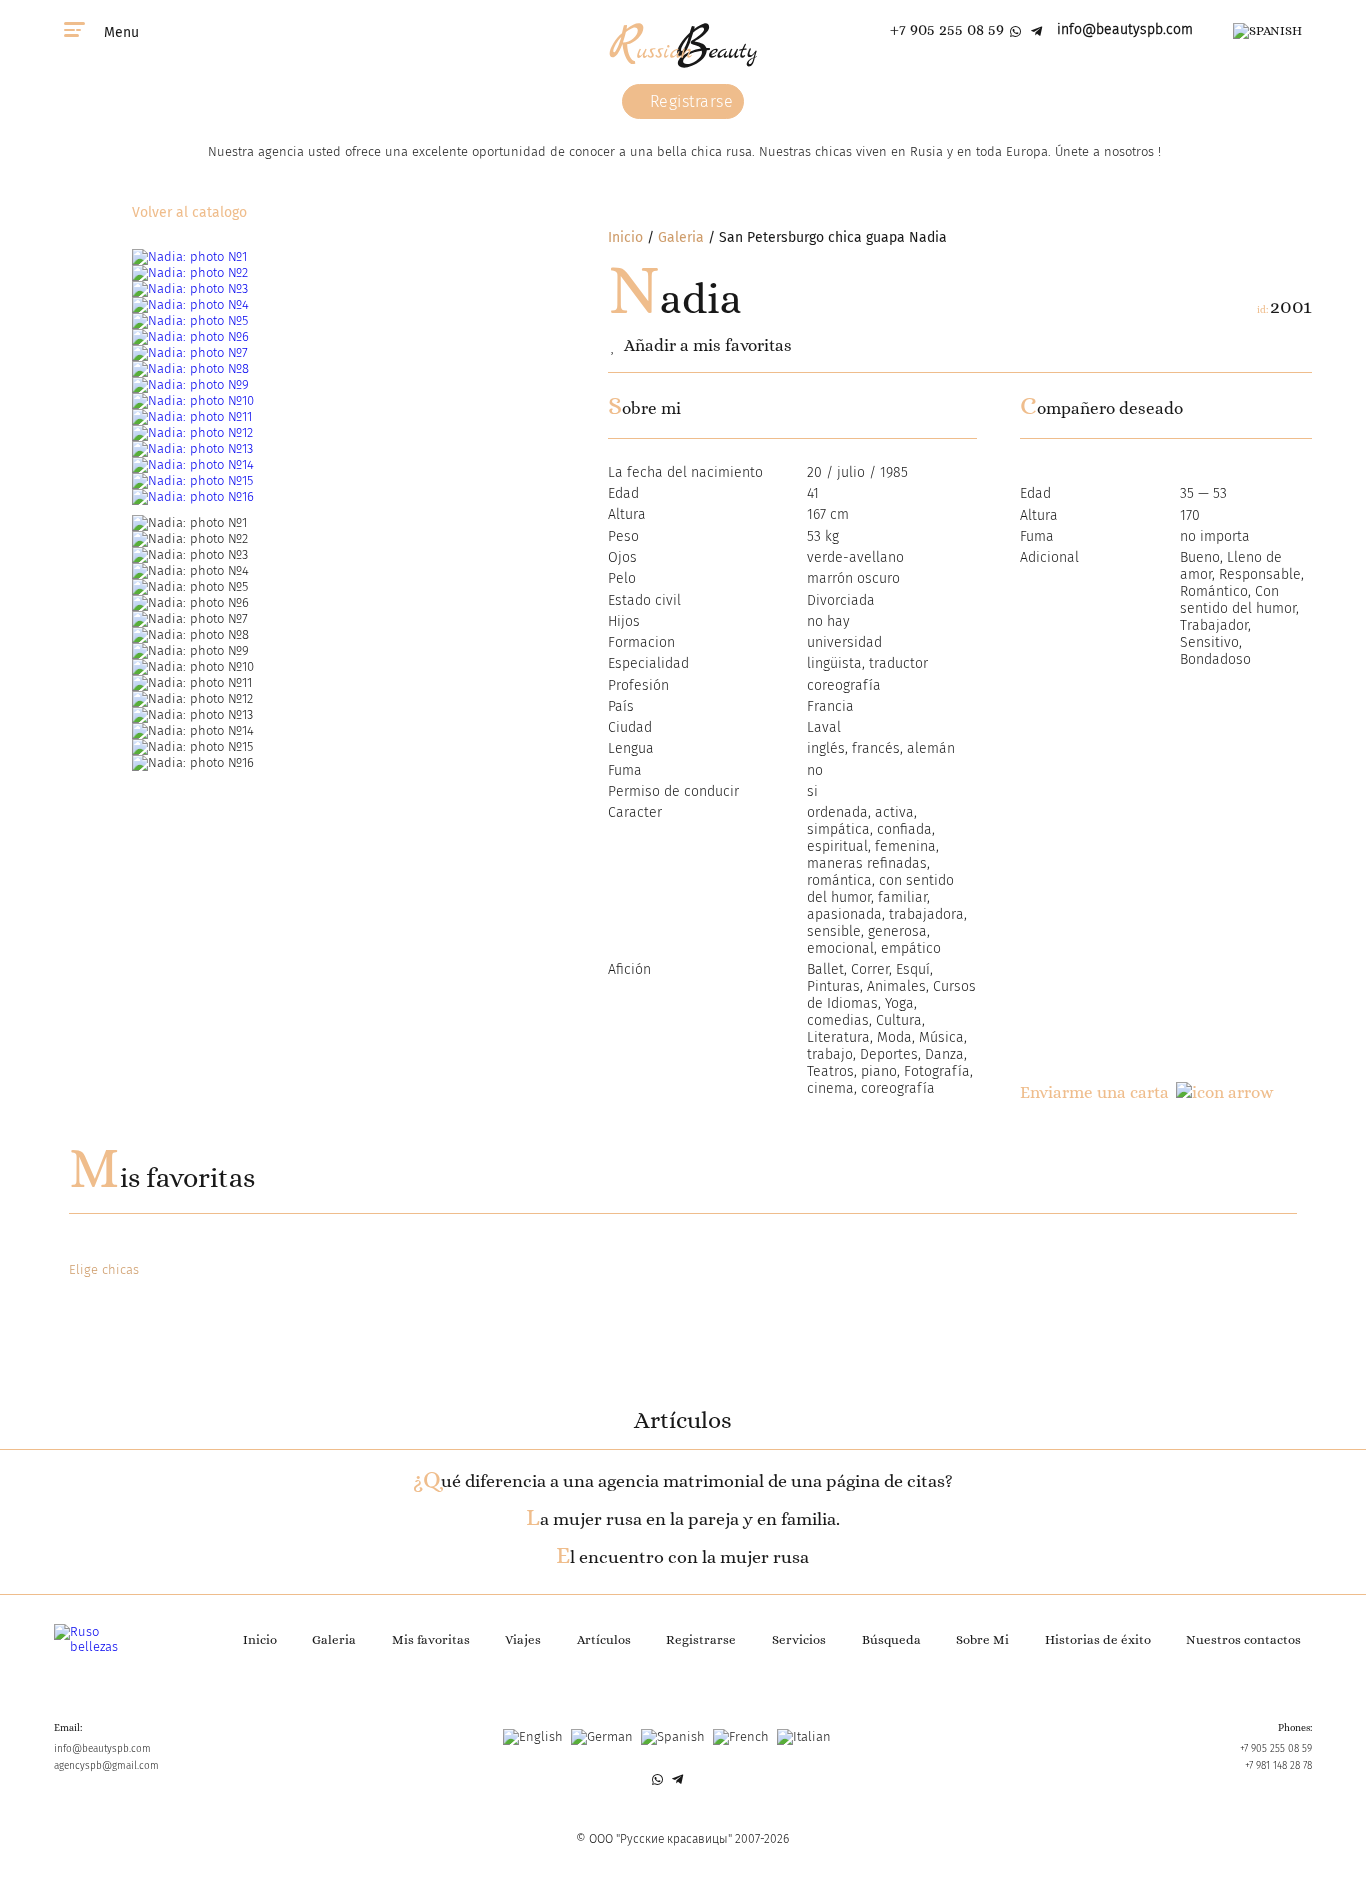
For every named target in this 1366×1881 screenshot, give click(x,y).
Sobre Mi (982, 1639)
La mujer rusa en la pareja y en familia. (683, 1519)
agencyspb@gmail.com (106, 1766)
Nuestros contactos (1243, 1639)
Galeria (681, 237)
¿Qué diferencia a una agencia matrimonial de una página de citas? (683, 1481)
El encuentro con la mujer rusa (682, 1557)
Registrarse (689, 101)
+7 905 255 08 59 (947, 29)
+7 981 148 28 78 (1278, 1766)
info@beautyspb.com (1125, 29)
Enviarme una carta (1094, 1092)
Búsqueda (891, 1639)
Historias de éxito (1098, 1639)
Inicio (625, 237)
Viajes (523, 1639)
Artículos (604, 1639)
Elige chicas (104, 1269)
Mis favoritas (162, 1177)
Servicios (799, 1639)
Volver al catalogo (189, 212)
